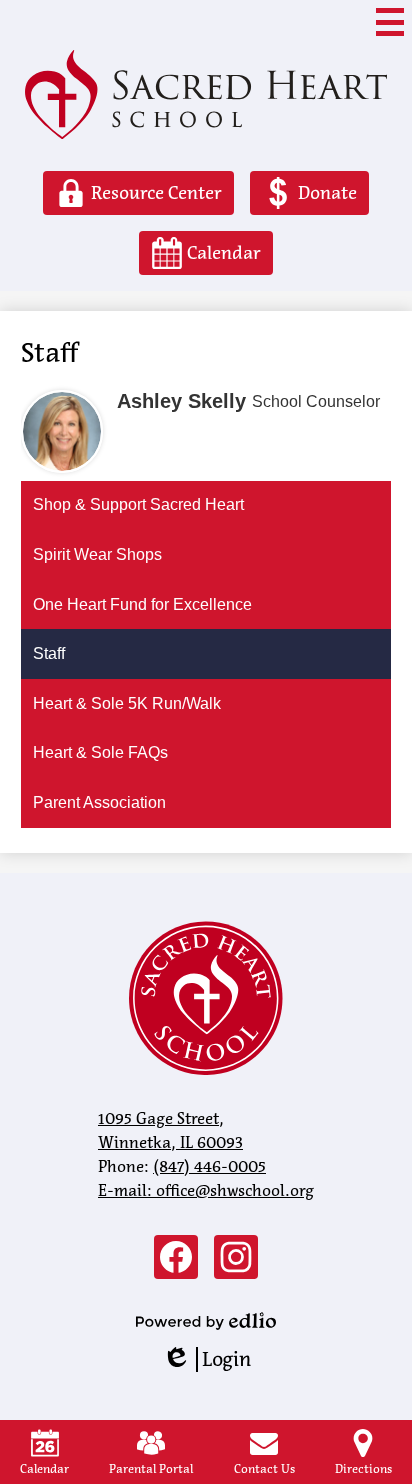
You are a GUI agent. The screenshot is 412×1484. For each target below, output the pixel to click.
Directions (363, 1469)
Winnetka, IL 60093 (170, 1130)
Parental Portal (151, 1469)
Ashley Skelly (181, 401)
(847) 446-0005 (209, 1166)
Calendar (44, 1469)
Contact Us (264, 1469)
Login (206, 1359)
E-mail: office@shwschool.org (206, 1190)
